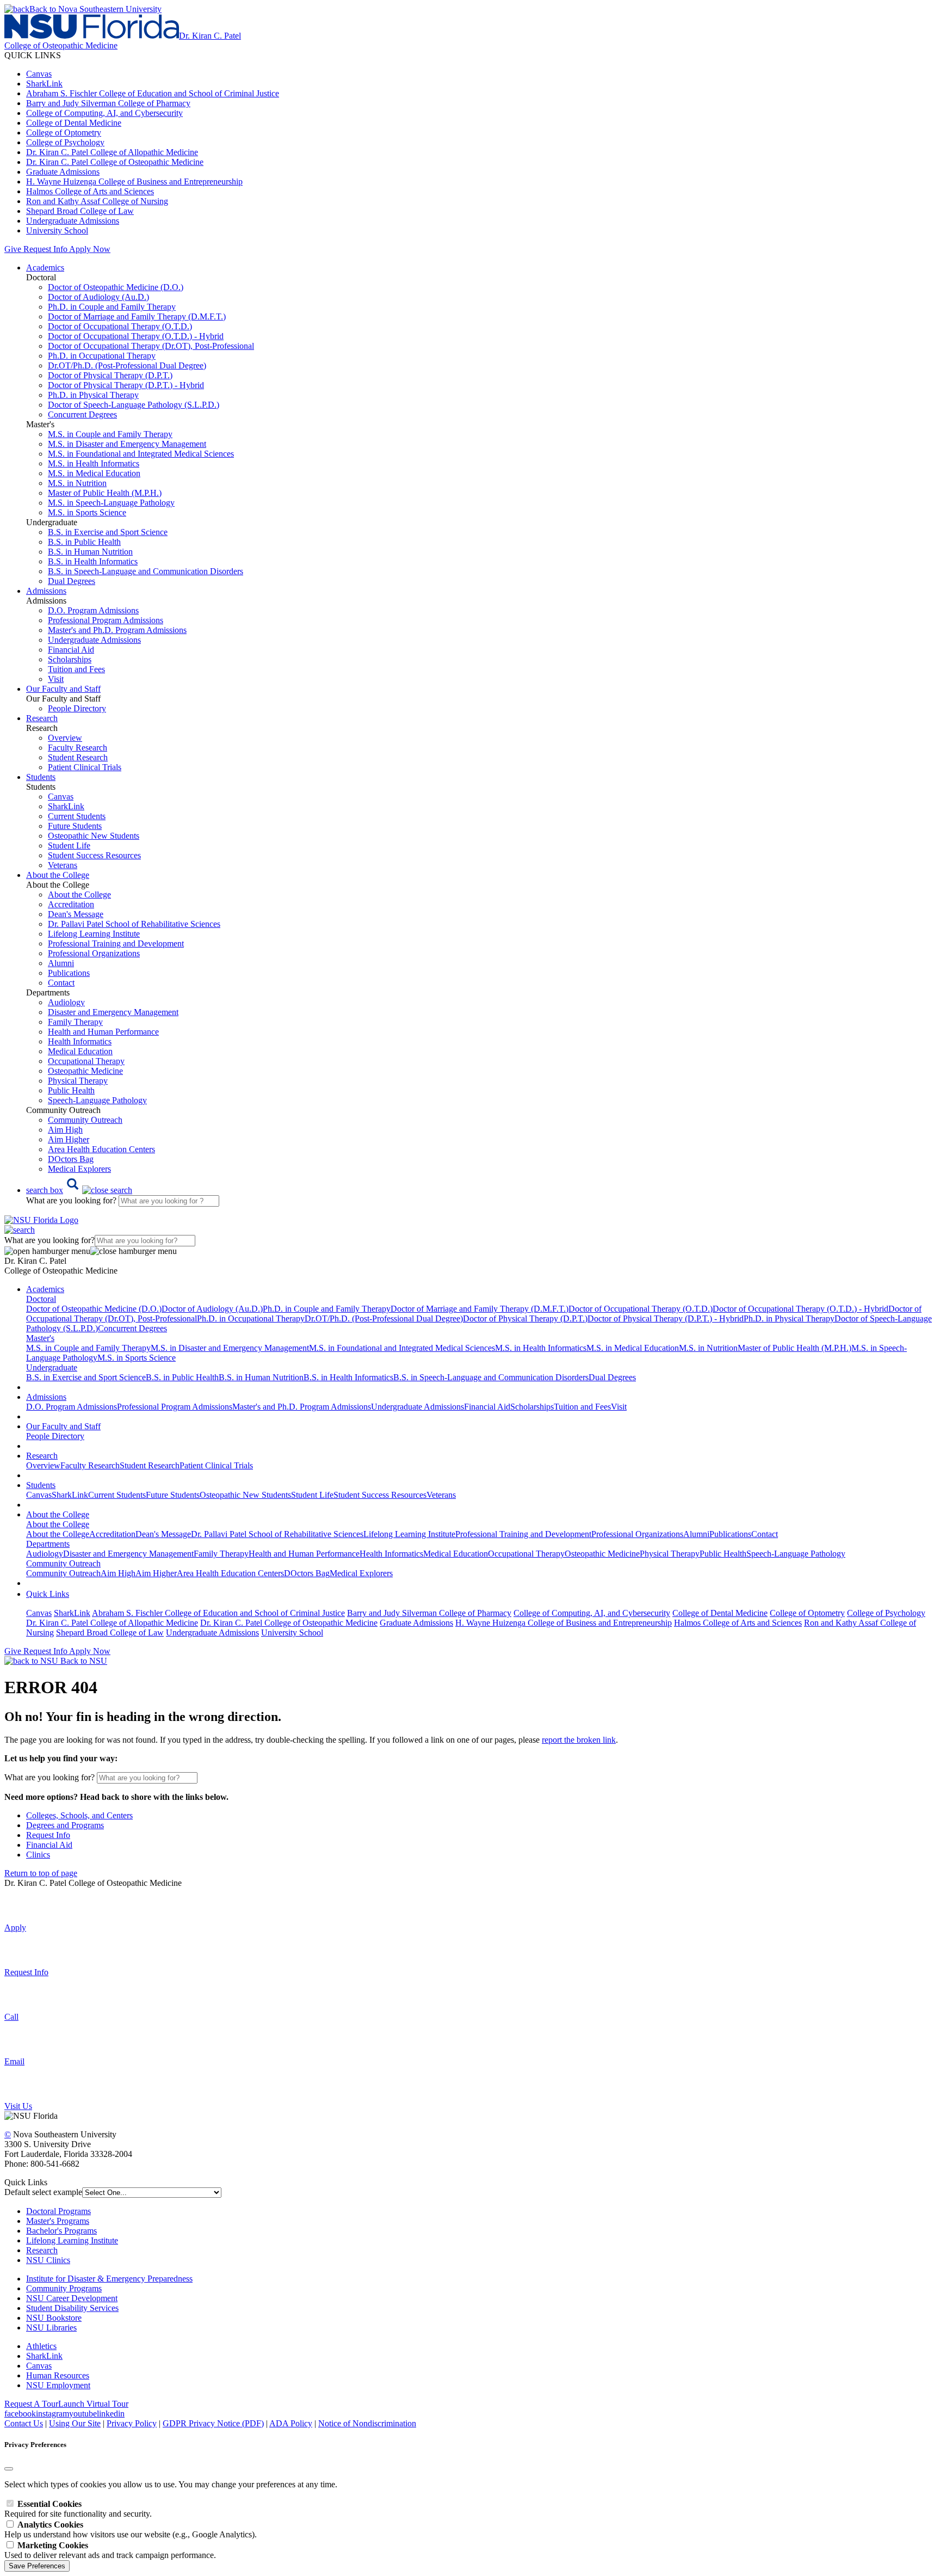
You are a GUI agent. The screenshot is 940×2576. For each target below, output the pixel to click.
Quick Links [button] (48, 1594)
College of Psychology (65, 142)
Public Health (71, 1090)
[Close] (9, 2469)
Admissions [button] (46, 591)
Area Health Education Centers (101, 1149)
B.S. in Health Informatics (93, 561)
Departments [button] (48, 1544)
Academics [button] (45, 268)
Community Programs (64, 2288)
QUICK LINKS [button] (33, 55)
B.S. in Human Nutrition (90, 552)
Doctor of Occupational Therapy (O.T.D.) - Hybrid (136, 336)
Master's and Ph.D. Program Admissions (117, 630)
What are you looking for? (72, 1200)
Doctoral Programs (58, 2211)
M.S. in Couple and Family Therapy (110, 434)
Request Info (45, 249)
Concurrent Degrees (82, 414)
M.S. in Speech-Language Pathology (111, 503)
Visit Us (18, 2106)
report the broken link (579, 1740)
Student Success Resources (94, 855)
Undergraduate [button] (52, 1367)
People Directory (77, 708)
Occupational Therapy (86, 1061)
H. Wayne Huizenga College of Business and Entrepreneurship (134, 182)
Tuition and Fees (76, 669)
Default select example (43, 2192)
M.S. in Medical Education (94, 473)
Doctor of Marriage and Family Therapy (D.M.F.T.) (137, 316)
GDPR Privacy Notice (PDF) (213, 2423)
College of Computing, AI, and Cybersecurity (104, 113)
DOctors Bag (71, 1159)
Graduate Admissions (63, 172)
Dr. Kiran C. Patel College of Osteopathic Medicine (115, 162)
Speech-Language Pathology (97, 1100)
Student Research (78, 757)
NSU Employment (58, 2385)
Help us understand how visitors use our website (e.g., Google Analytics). (131, 2529)
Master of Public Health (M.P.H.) (105, 493)
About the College (79, 894)
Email (14, 2061)
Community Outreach (85, 1120)
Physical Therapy (78, 1081)
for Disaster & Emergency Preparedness (123, 2279)
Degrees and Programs (65, 1825)
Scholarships (70, 659)
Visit (56, 679)
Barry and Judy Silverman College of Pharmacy (108, 103)
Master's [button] (40, 1338)
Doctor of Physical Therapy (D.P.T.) (110, 375)
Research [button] (42, 718)
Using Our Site (75, 2423)
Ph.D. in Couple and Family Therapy (112, 307)
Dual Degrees (72, 581)
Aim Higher (69, 1139)
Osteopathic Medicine (85, 1071)
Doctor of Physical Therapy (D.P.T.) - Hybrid (126, 385)
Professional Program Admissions (106, 620)
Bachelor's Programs (61, 2231)
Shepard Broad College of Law (80, 211)
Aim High (65, 1130)
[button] (79, 1190)
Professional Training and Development (116, 943)
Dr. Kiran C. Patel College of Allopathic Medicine (112, 152)
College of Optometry (64, 133)
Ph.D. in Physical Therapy (93, 395)
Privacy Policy (132, 2423)
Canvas (39, 74)
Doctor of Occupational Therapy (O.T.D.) (120, 326)
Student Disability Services (72, 2308)
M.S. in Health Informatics (94, 463)
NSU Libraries (51, 2328)
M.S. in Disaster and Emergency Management (127, 444)
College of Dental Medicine (74, 123)
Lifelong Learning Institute (94, 934)
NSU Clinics (48, 2260)
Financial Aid (71, 650)
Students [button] (41, 777)
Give (13, 249)
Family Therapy (75, 1022)
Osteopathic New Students (94, 836)
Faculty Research (78, 748)
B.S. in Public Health (84, 542)
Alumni (61, 963)
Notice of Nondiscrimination (367, 2423)
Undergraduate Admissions (73, 221)
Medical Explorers (79, 1169)
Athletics (41, 2346)
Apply (15, 1928)
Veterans (63, 865)
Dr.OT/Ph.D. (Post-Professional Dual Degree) (127, 365)
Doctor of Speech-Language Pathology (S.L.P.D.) (134, 405)
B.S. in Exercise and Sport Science (108, 532)
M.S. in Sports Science (87, 512)
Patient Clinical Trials (85, 767)
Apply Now (90, 249)
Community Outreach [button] (63, 1563)
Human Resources (58, 2375)
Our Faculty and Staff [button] (63, 689)
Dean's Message (76, 914)
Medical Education (80, 1051)
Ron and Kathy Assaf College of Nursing (97, 201)
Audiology (66, 1002)
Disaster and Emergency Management (113, 1012)
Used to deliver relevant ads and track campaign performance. (110, 2550)
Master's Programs (58, 2221)
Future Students (75, 826)
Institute (40, 2279)
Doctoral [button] (41, 1299)
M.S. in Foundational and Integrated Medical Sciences (141, 454)
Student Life (69, 846)
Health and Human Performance (103, 1032)
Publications (69, 973)
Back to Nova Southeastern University (95, 9)
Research (42, 2250)
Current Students (77, 816)
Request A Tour (31, 2404)
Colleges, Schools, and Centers (79, 1815)
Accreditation (71, 904)
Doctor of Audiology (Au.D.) (98, 297)
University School (57, 230)
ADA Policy (291, 2423)
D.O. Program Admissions (93, 610)
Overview (65, 738)
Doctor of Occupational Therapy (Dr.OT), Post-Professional (151, 346)
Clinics (38, 1855)
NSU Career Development (72, 2298)
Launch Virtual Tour (93, 2404)
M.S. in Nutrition (77, 483)
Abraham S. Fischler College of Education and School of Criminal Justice (153, 93)
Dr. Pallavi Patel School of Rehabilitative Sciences (134, 924)
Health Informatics (80, 1041)
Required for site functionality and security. (78, 2509)
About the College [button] (58, 875)
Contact (61, 983)
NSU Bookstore (54, 2318)
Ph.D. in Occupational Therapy (102, 356)
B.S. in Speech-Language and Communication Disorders (146, 571)
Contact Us (24, 2423)
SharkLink (44, 84)
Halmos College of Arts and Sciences (90, 191)
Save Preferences (37, 2566)
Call (11, 2017)
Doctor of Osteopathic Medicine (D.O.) (116, 287)
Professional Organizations (94, 953)
